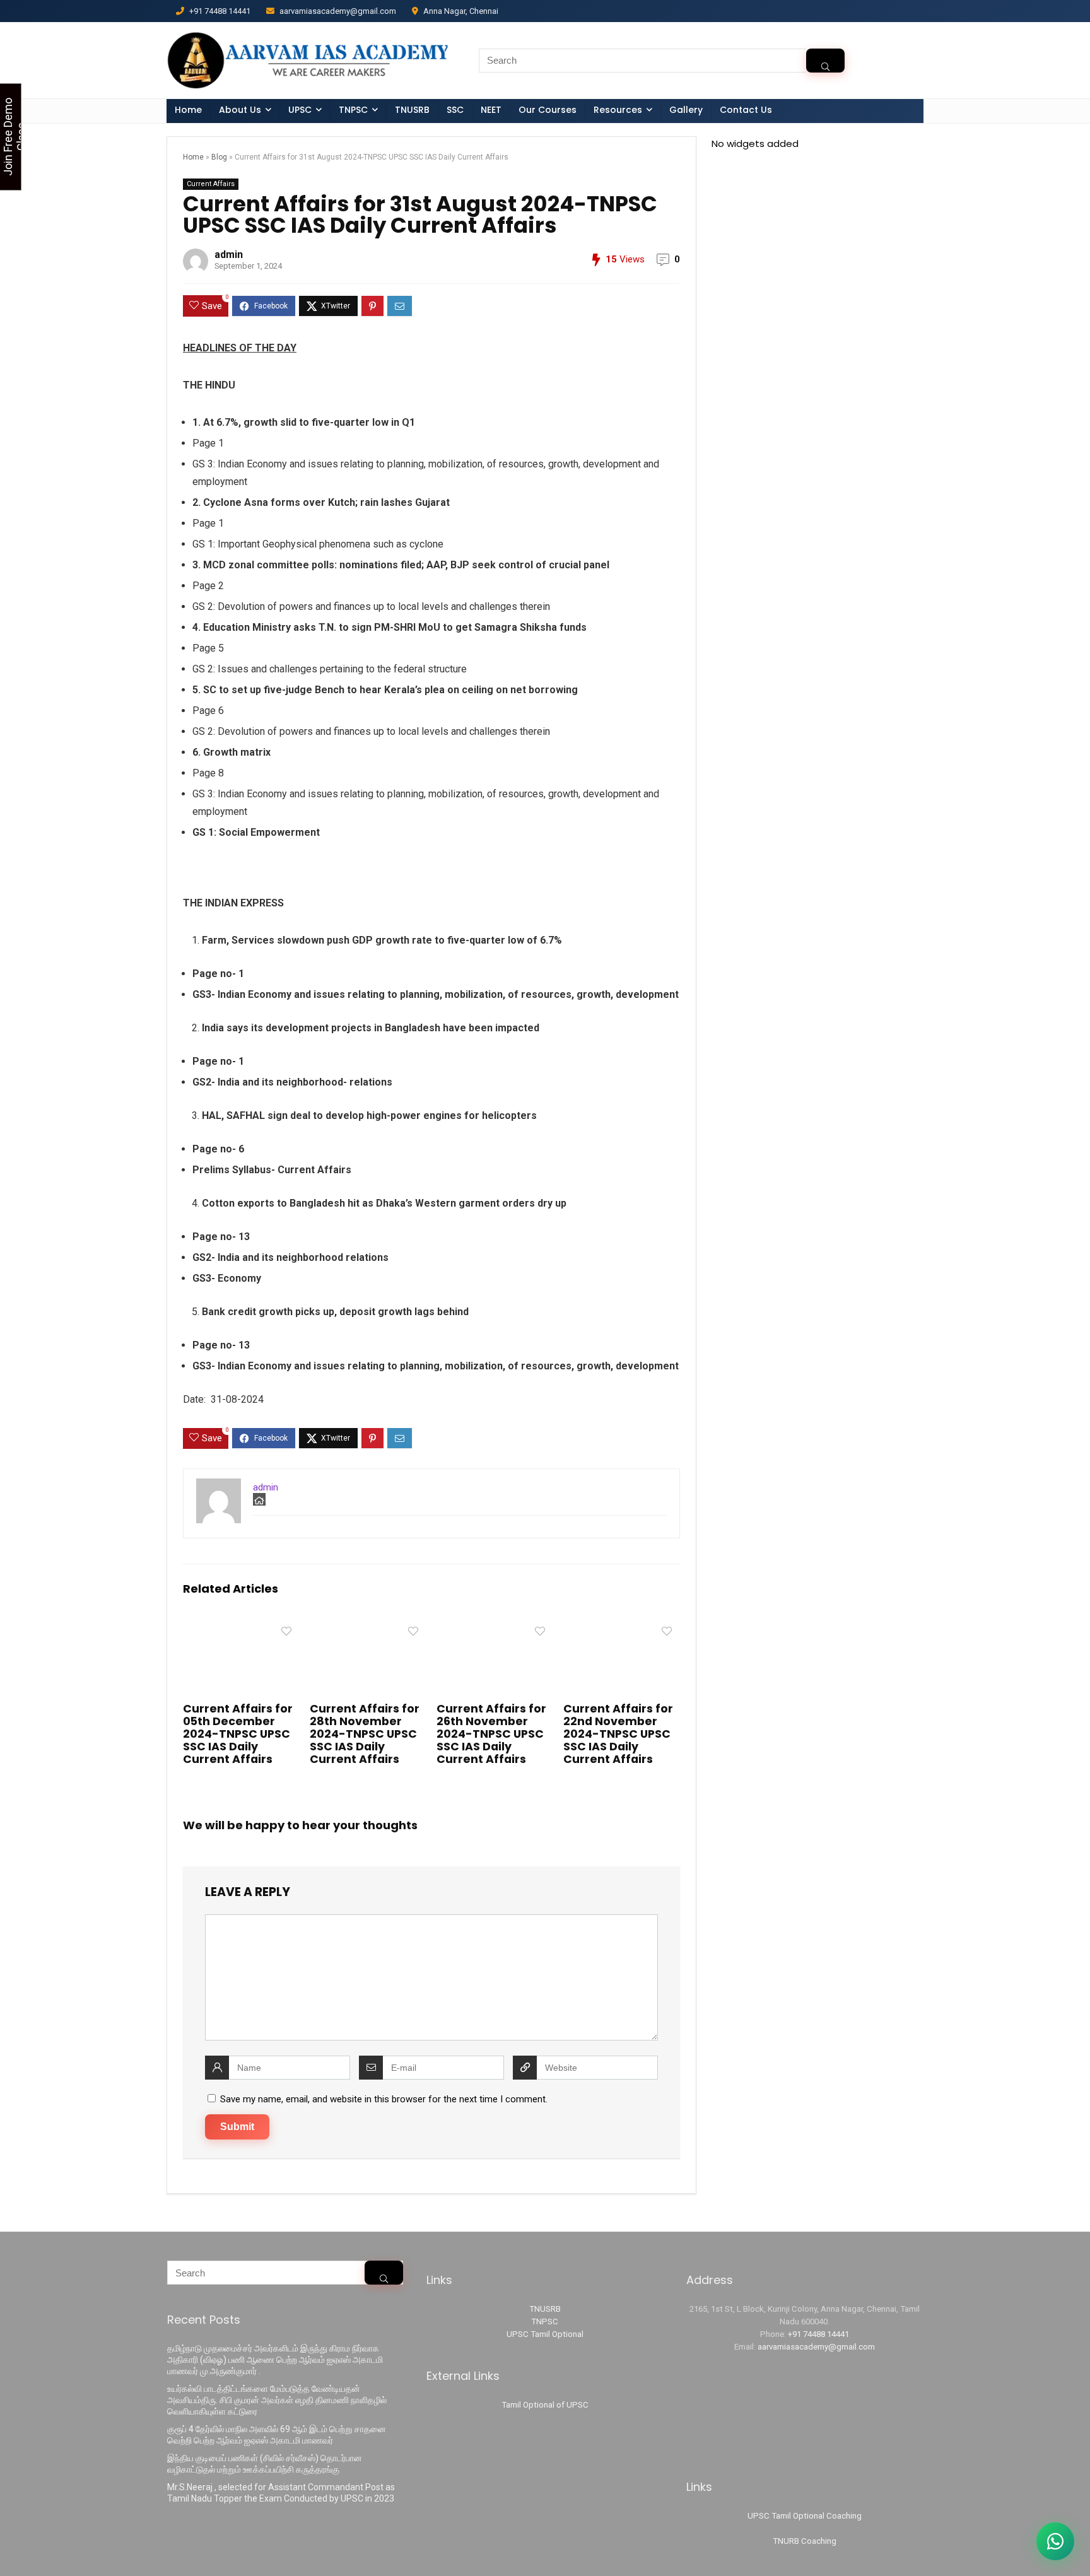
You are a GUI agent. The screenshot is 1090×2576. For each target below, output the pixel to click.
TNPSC (545, 2321)
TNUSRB (412, 110)
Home (188, 110)
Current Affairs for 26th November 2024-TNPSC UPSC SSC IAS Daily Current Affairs (491, 1734)
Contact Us (746, 110)
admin (229, 255)
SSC (455, 110)
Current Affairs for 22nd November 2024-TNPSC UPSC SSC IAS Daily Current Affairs (618, 1734)
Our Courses (548, 110)
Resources (618, 110)
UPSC (300, 110)
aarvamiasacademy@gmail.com (816, 2347)
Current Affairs (211, 184)
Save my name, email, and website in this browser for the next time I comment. (384, 2099)
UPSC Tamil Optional (545, 2334)
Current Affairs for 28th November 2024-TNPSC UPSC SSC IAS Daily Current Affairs (365, 1734)
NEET (491, 110)
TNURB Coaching (805, 2541)
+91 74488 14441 (818, 2334)
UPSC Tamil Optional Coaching (805, 2516)
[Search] (825, 61)
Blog (219, 157)
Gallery (686, 110)
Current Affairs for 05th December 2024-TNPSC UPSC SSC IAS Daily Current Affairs (238, 1734)
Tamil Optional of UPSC (545, 2405)
